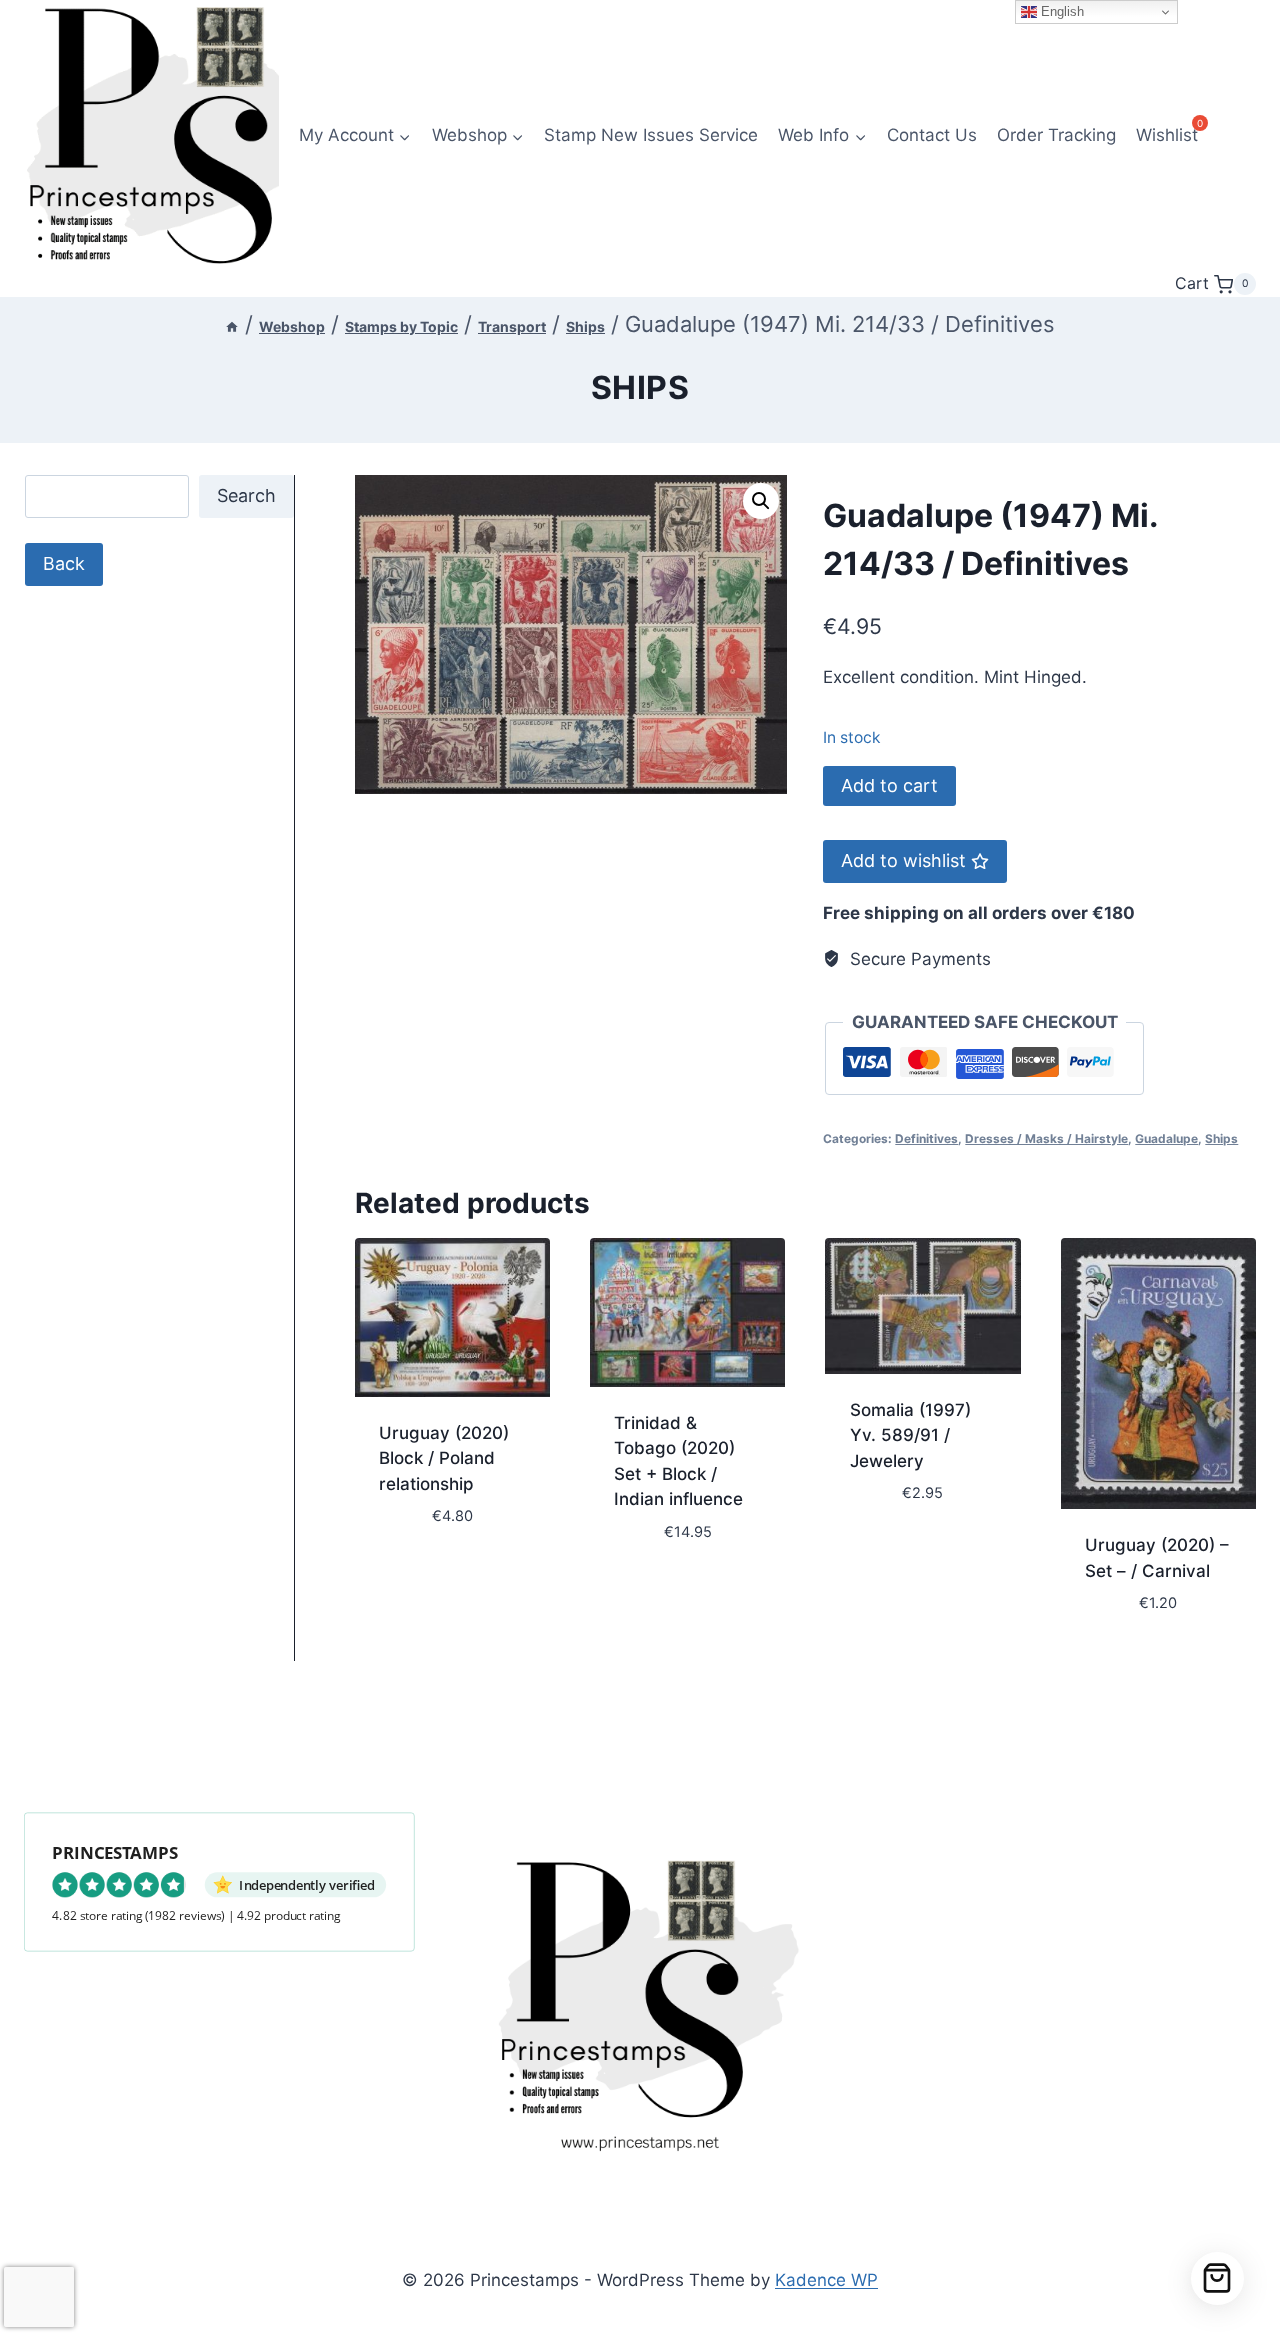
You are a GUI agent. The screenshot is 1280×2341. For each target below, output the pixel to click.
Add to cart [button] (429, 1576)
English (1060, 11)
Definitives (926, 1138)
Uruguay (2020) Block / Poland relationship (444, 1458)
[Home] (232, 326)
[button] (761, 501)
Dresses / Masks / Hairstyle (1046, 1138)
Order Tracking (1056, 135)
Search (246, 495)
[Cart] (1217, 2278)
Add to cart (889, 785)
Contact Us (932, 135)
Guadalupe (1166, 1138)
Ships (640, 387)
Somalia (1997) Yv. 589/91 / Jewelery (910, 1435)
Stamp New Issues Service (651, 135)
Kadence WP (826, 2280)
